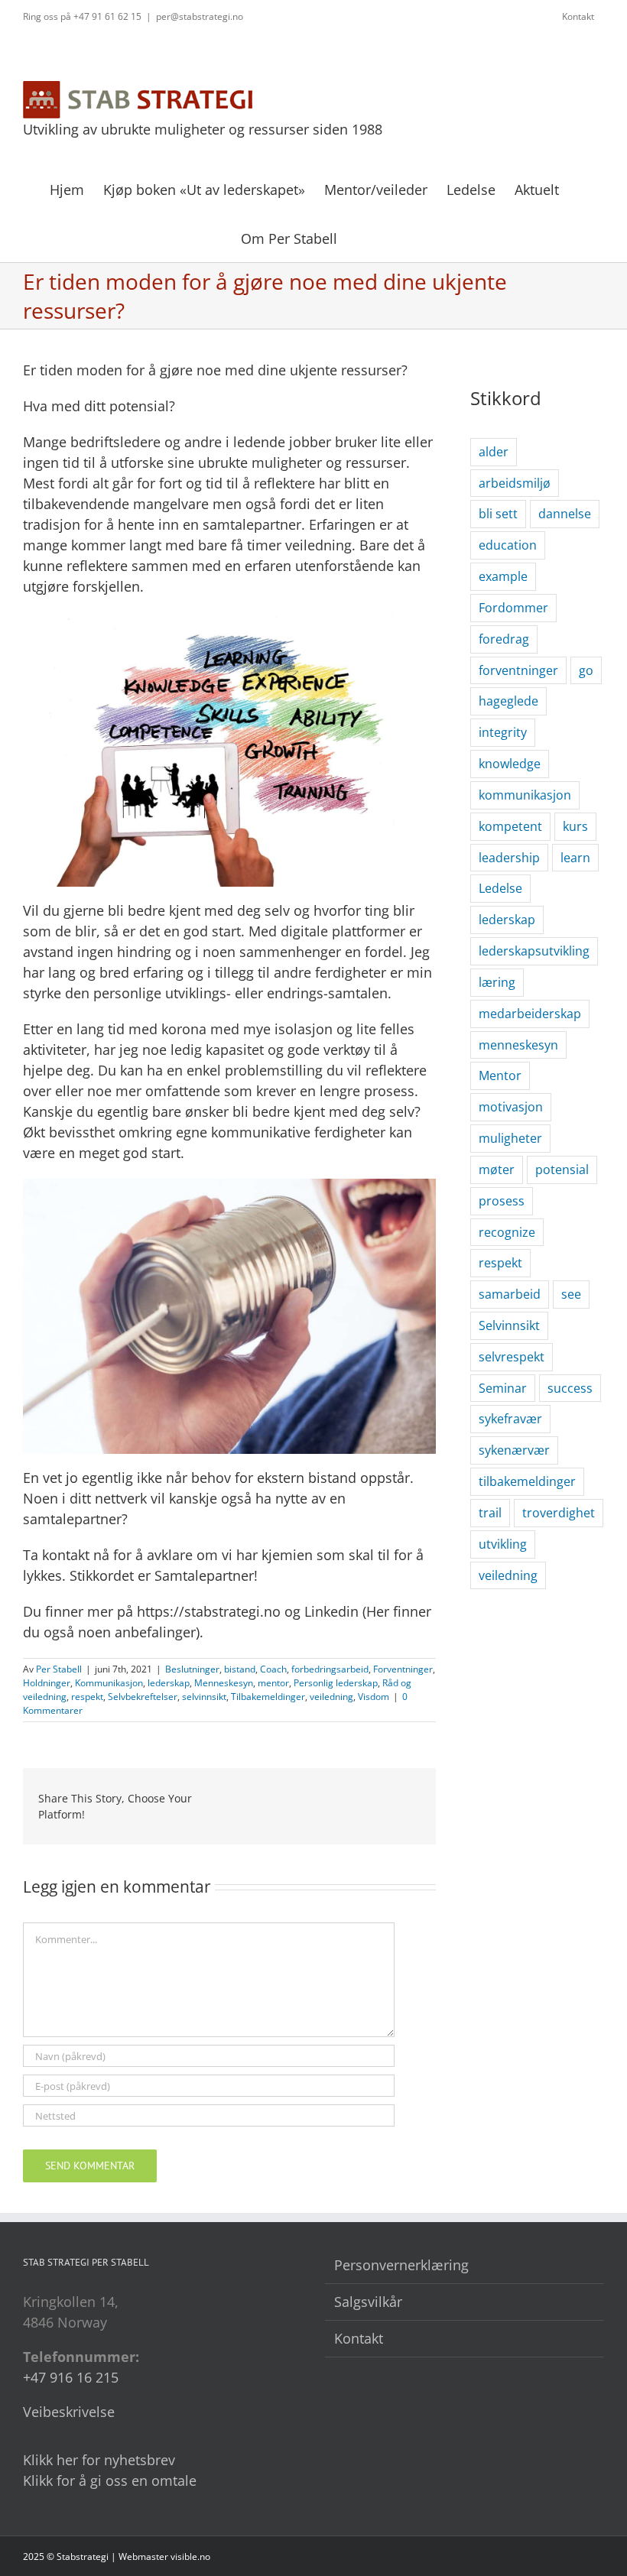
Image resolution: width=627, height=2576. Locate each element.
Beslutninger (192, 1669)
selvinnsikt (204, 1697)
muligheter (510, 1138)
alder (494, 452)
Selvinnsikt (509, 1325)
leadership (509, 858)
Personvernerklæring (401, 2265)
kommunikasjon (525, 795)
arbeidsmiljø (515, 483)
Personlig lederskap (336, 1683)
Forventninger (403, 1669)
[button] (362, 237)
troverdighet (559, 1513)
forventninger (518, 670)
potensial (562, 1170)
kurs (575, 826)
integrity (503, 732)
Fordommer (513, 608)
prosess (502, 1201)
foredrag (504, 639)
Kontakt (359, 2338)
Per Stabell (59, 1669)
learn (575, 858)
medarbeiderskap (530, 1014)
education (508, 545)
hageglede (508, 701)
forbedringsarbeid (330, 1669)
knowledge (510, 764)
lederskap (169, 1683)
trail (490, 1513)
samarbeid (510, 1294)
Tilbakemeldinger (268, 1697)
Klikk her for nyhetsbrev (99, 2460)
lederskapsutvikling (534, 951)
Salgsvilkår (368, 2302)
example (503, 576)
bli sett (498, 514)
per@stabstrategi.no (200, 16)
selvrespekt (512, 1357)
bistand (240, 1669)
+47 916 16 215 (71, 2377)
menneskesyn (518, 1045)
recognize (507, 1232)
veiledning (331, 1697)
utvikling (503, 1544)
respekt (87, 1697)
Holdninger (47, 1683)
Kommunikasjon (109, 1683)
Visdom (374, 1697)
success (570, 1388)
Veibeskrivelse (69, 2412)
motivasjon (511, 1107)
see (571, 1294)
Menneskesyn (224, 1683)
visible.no (190, 2557)
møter (497, 1170)
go (586, 670)
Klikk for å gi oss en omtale (110, 2480)
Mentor (500, 1075)
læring (497, 982)
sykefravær (510, 1419)
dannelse (565, 514)
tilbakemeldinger (527, 1481)
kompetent (510, 826)
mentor (273, 1683)
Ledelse (500, 888)
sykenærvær (514, 1450)
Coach (273, 1669)
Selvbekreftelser (143, 1697)
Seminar (503, 1388)
